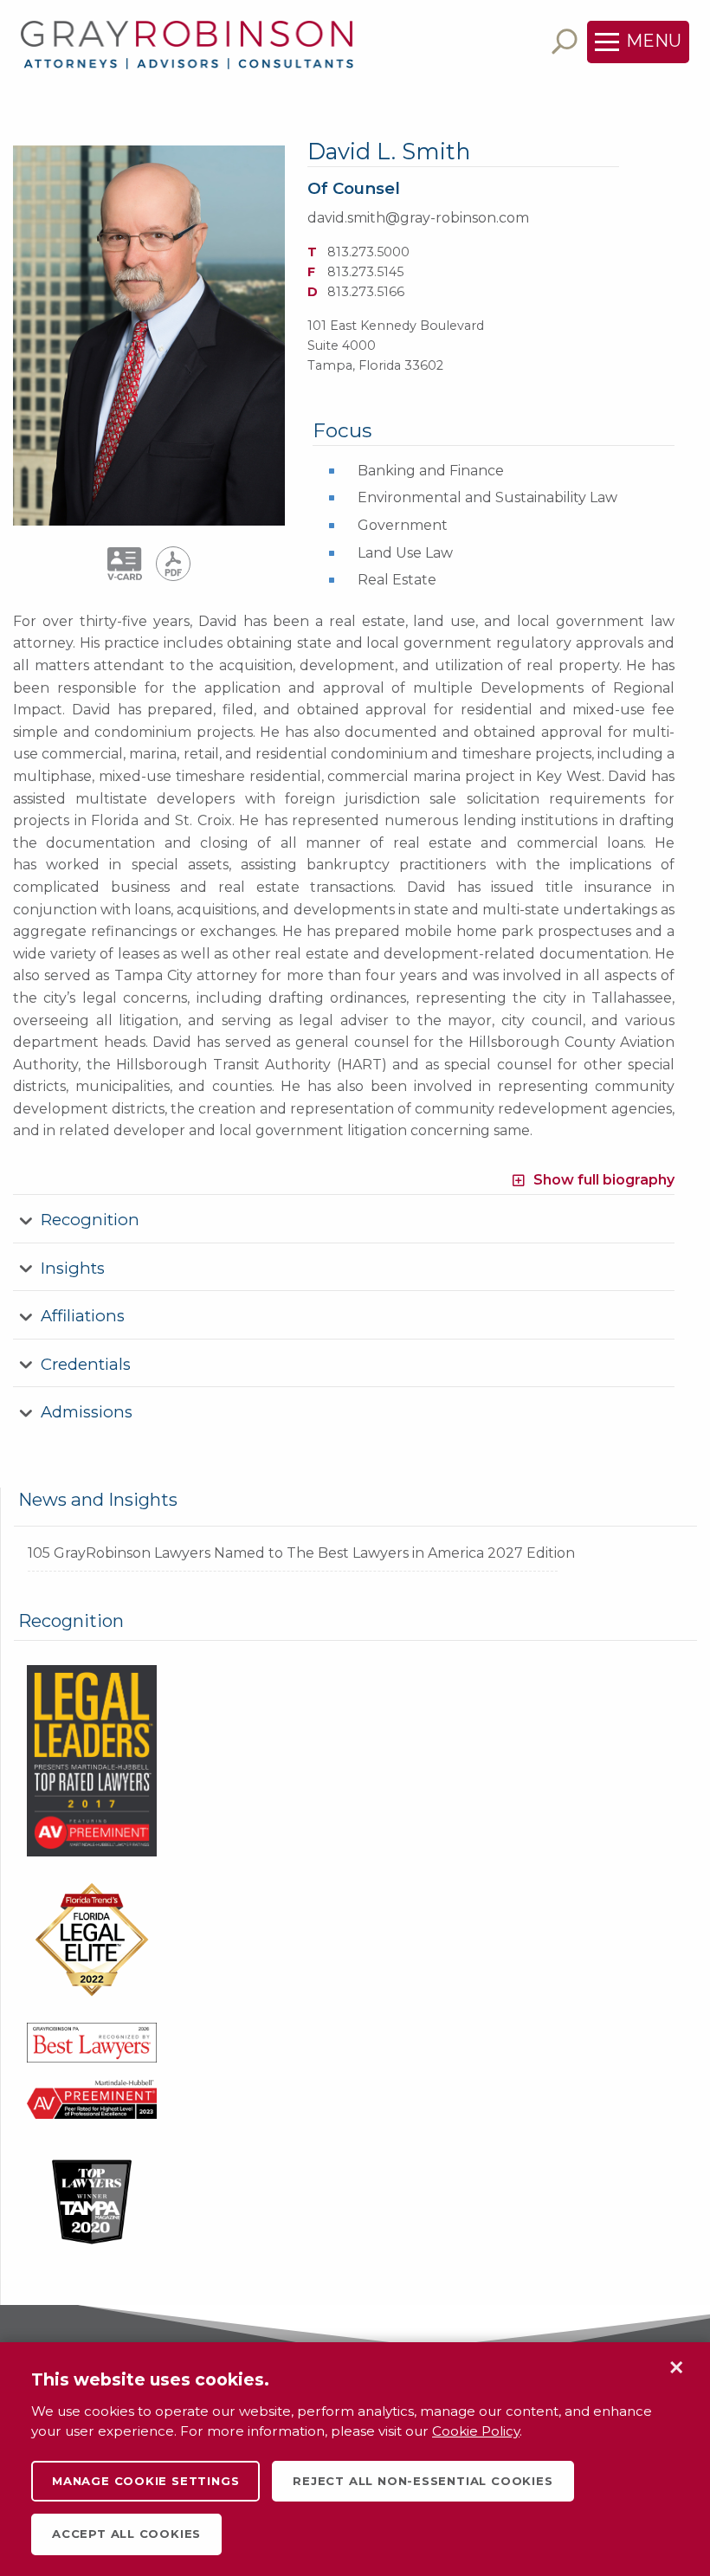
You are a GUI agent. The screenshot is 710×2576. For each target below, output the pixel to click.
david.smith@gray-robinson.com (418, 218)
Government (403, 525)
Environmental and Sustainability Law (487, 497)
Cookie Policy (476, 2431)
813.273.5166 (366, 292)
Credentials (86, 1364)
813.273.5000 (368, 252)
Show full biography (604, 1180)
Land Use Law (405, 553)
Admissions (87, 1412)
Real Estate (397, 580)
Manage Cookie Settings (145, 2481)
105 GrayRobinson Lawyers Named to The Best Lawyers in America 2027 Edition (301, 1553)
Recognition (90, 1220)
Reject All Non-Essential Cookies (423, 2481)
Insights (73, 1268)
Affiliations (83, 1316)
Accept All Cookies (126, 2534)
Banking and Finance (431, 471)
